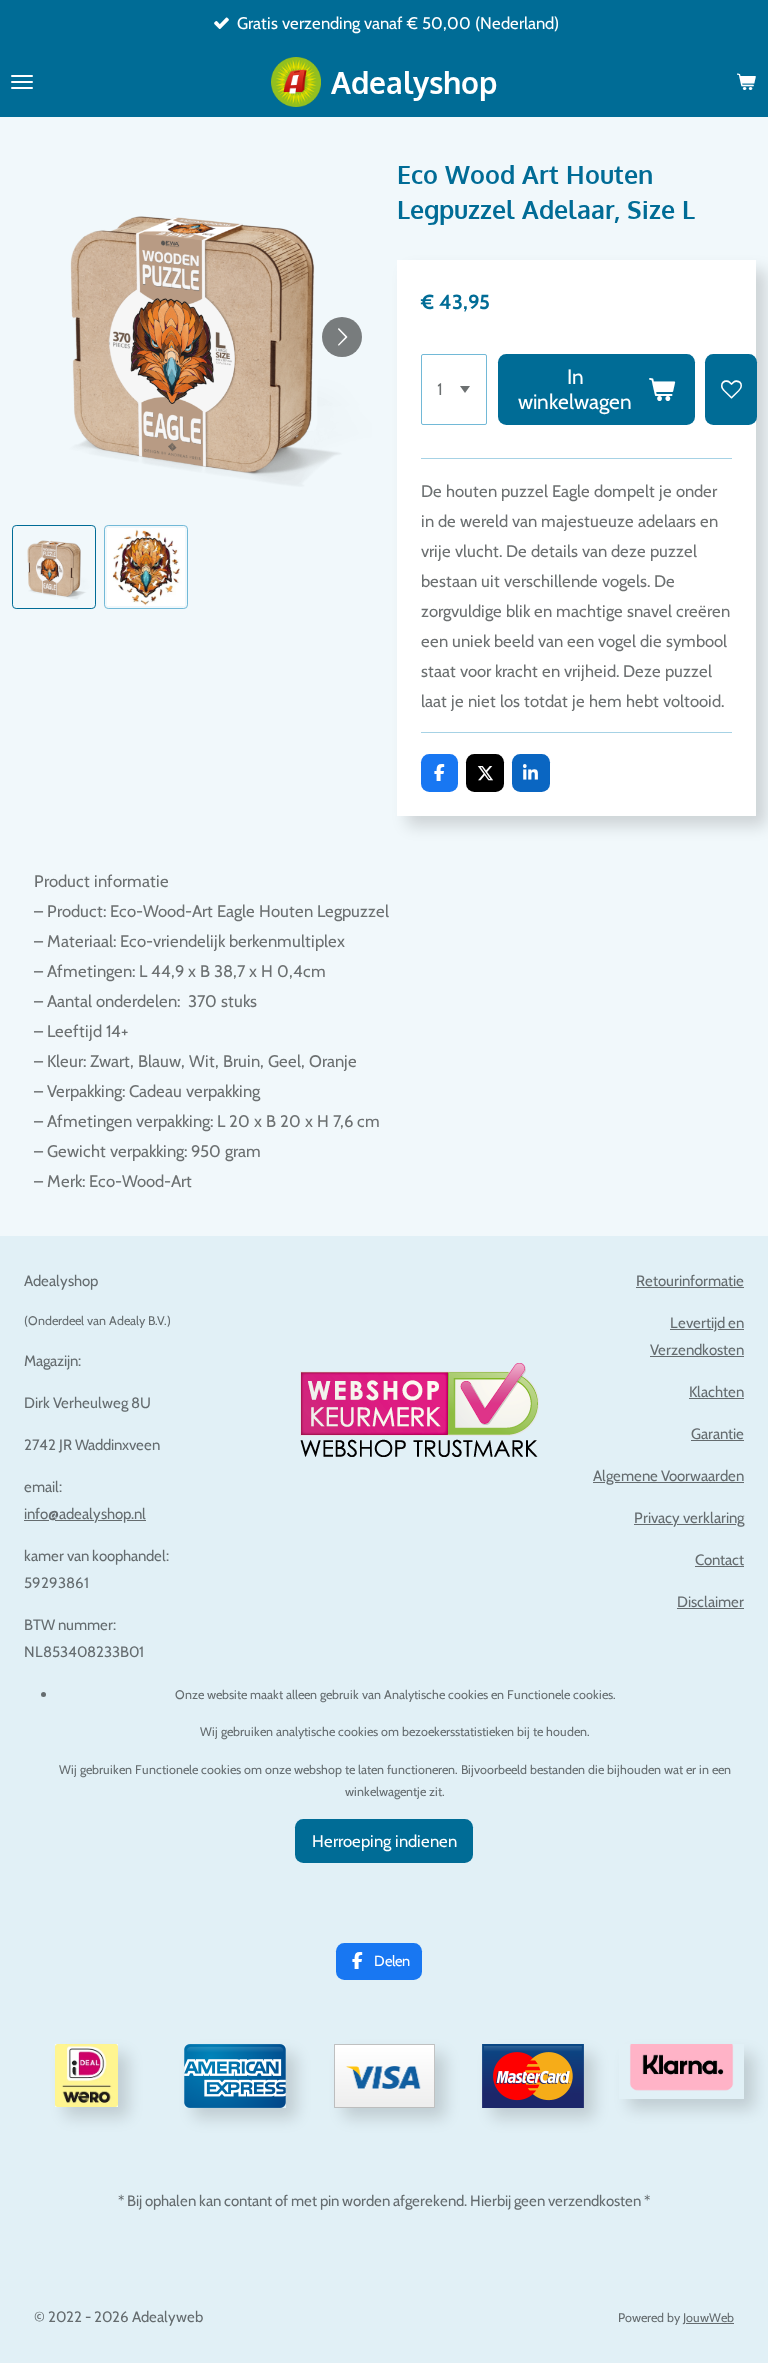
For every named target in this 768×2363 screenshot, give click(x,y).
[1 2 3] (454, 389)
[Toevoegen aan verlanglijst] (731, 389)
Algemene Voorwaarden (668, 1476)
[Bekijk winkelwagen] (746, 82)
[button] (54, 567)
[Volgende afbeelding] (342, 337)
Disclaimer (710, 1602)
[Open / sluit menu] (22, 82)
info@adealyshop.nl (85, 1514)
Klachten (716, 1392)
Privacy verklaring (689, 1518)
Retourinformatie (690, 1281)
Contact (719, 1560)
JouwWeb (708, 2317)
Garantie (717, 1434)
